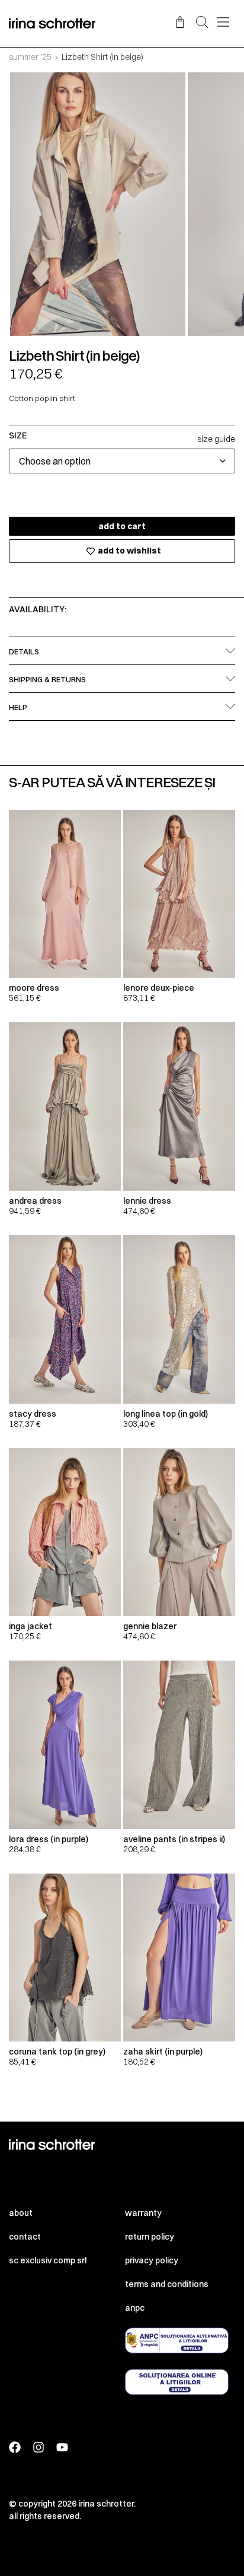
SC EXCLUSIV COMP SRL (48, 2260)
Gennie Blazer (150, 1626)
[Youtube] (62, 2447)
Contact (25, 2237)
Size (18, 435)
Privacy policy (152, 2260)
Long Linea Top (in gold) (166, 1414)
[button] (202, 23)
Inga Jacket (30, 1626)
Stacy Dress (33, 1414)
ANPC (135, 2308)
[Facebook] (15, 2447)
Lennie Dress (147, 1201)
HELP (18, 707)
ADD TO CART (122, 526)
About (21, 2213)
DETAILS (24, 651)
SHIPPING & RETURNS (47, 679)
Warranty (143, 2213)
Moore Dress (34, 988)
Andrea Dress (35, 1201)
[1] (98, 204)
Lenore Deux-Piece (159, 988)
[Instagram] (38, 2447)
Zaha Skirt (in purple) (163, 2052)
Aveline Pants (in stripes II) (174, 1839)
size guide (216, 439)
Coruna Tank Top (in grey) (57, 2052)
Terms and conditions (167, 2284)
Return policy (150, 2237)
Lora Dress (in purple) (49, 1839)
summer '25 (30, 57)
